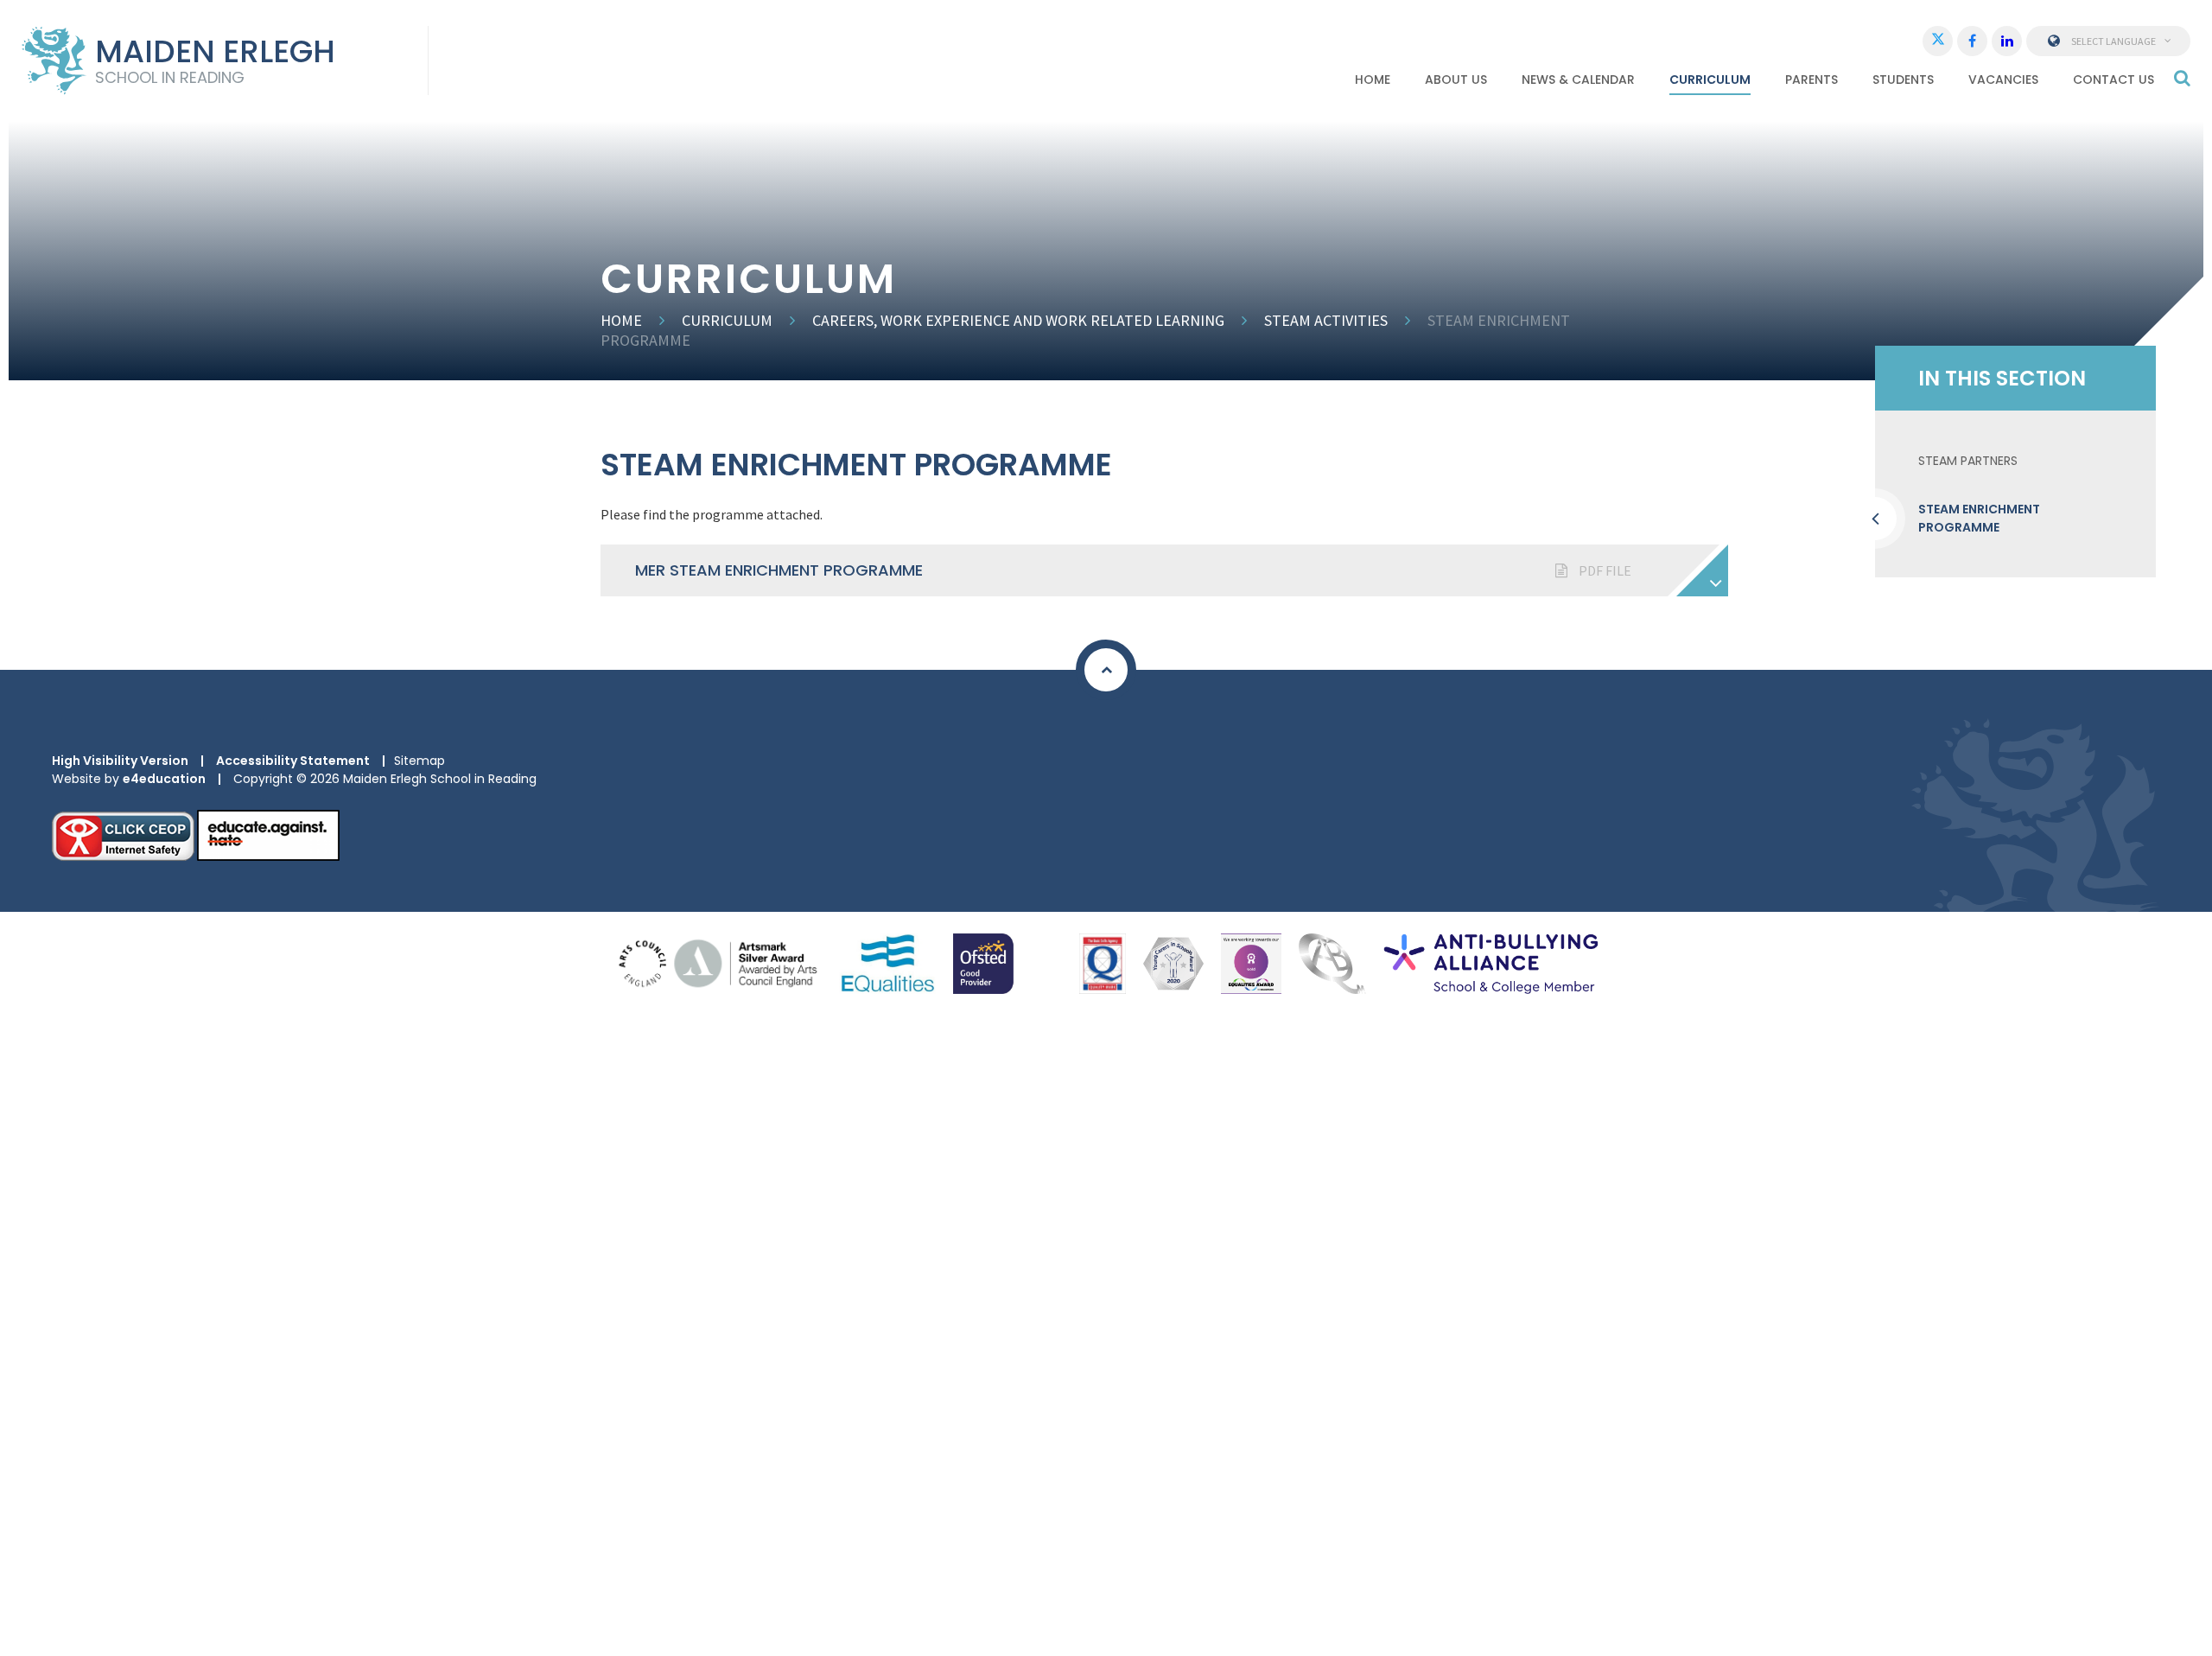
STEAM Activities (1326, 320)
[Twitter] (1938, 41)
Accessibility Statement (293, 761)
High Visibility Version (120, 761)
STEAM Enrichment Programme (1979, 518)
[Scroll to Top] (1106, 670)
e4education (164, 779)
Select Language (2113, 41)
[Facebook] (1972, 41)
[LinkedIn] (2007, 41)
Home (621, 320)
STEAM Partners (1968, 461)
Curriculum (727, 320)
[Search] (2182, 78)
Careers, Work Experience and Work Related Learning (1018, 320)
